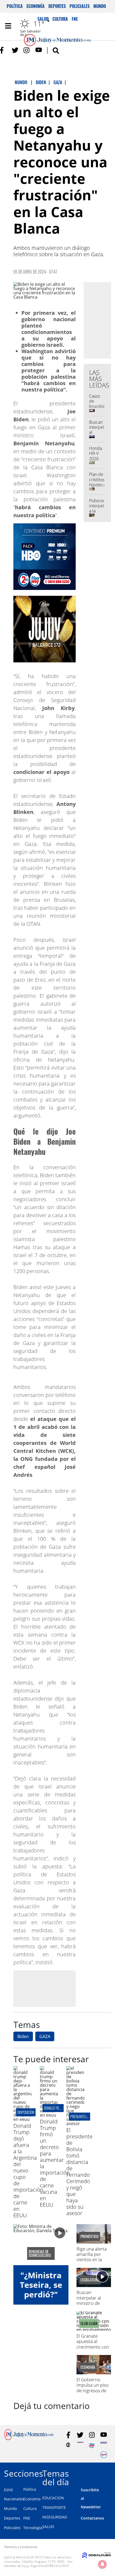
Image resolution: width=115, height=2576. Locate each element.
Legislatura (90, 2280)
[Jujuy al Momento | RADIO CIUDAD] (104, 2455)
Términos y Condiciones (21, 2547)
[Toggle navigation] (8, 26)
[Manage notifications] (102, 2564)
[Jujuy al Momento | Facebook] (3, 50)
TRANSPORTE (54, 2507)
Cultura (30, 2508)
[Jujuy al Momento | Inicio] (109, 2473)
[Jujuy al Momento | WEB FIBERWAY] (92, 2445)
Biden (23, 2036)
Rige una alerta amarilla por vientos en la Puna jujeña (92, 2257)
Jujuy (8, 2489)
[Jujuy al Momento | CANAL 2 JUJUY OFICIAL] (68, 2445)
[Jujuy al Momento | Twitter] (15, 50)
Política (15, 6)
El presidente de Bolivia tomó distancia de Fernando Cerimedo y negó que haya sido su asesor (79, 2172)
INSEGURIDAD (55, 2517)
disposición (26, 2112)
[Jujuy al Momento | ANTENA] (80, 2445)
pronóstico (90, 2236)
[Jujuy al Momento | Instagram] (27, 50)
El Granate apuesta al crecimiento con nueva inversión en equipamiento (94, 2347)
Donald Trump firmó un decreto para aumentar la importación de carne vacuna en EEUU (55, 2163)
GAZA (45, 2036)
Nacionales (14, 2499)
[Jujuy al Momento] (29, 2439)
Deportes (57, 6)
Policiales (80, 6)
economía (88, 2367)
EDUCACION (53, 2498)
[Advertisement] (58, 1988)
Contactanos (92, 2518)
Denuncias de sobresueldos (40, 2253)
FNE (27, 2518)
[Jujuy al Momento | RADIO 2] (104, 2445)
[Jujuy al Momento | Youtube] (39, 50)
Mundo (100, 6)
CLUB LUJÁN (89, 2324)
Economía (36, 6)
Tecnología (33, 2528)
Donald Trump (55, 2108)
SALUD (48, 2527)
